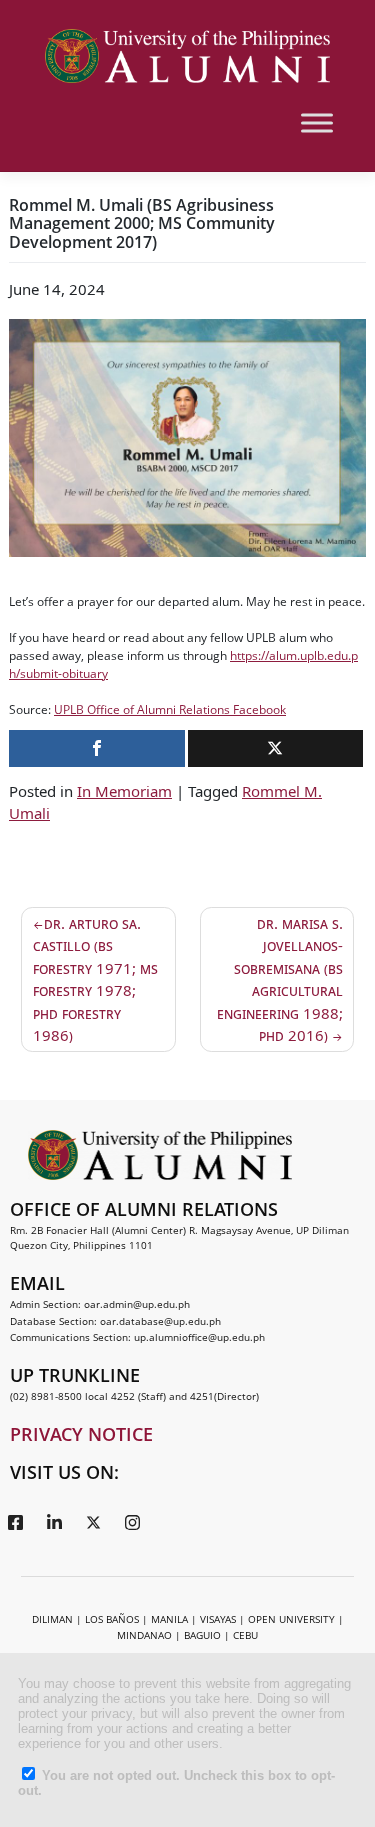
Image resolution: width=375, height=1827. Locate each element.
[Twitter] (93, 1521)
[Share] (97, 748)
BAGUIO (202, 1635)
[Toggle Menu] (317, 122)
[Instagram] (132, 1521)
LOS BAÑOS (112, 1619)
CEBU (245, 1635)
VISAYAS (218, 1619)
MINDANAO (144, 1635)
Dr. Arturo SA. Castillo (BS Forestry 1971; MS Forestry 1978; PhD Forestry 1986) (95, 979)
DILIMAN (52, 1619)
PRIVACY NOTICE (81, 1434)
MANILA (169, 1619)
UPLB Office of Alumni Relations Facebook (170, 709)
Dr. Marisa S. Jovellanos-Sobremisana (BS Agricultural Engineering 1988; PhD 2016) (280, 979)
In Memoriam (124, 791)
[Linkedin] (54, 1521)
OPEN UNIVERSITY (291, 1619)
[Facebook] (15, 1521)
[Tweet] (276, 748)
